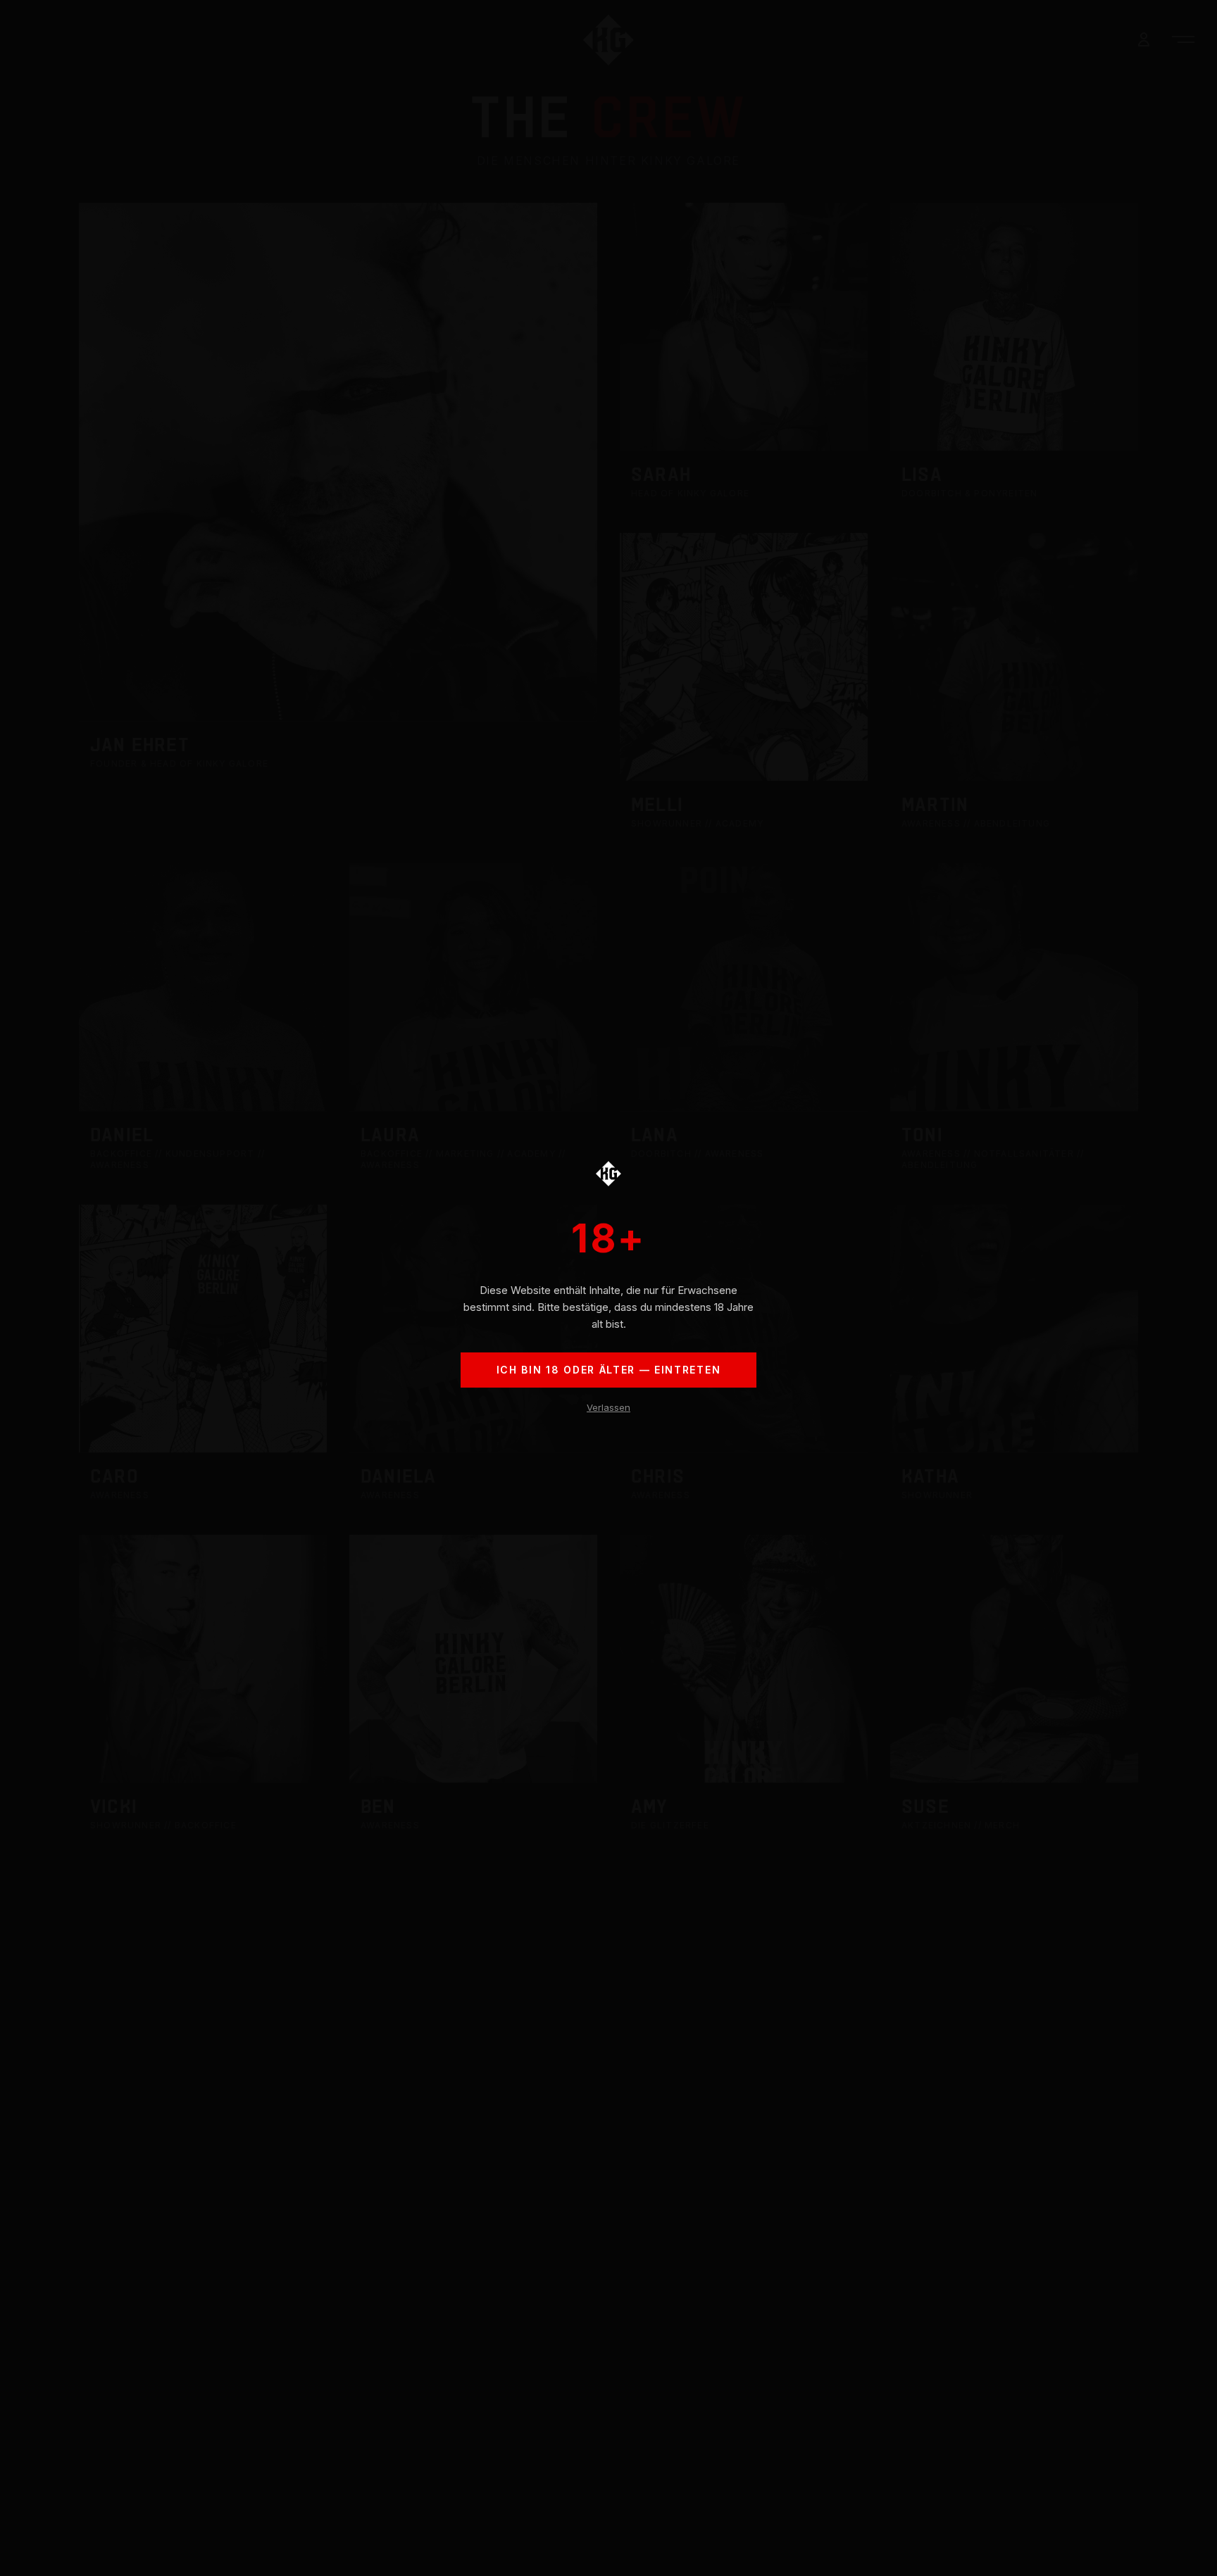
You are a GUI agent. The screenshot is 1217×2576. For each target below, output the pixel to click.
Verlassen (608, 1407)
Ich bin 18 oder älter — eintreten (608, 1370)
